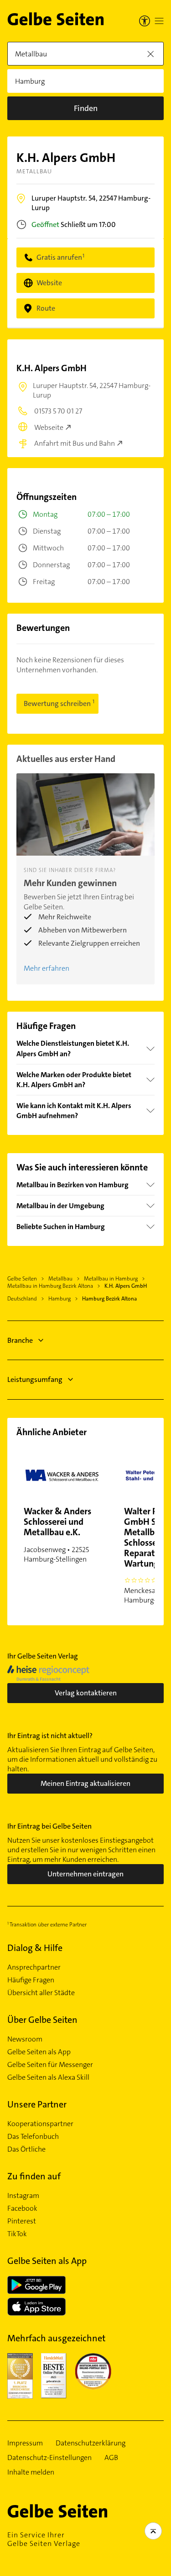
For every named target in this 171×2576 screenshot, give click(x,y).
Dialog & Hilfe (35, 1948)
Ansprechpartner (34, 1967)
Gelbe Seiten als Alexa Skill (48, 2077)
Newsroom (25, 2039)
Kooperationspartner (40, 2124)
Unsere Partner (37, 2104)
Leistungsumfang (35, 1379)
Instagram (23, 2196)
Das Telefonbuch (33, 2137)
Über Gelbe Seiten (42, 2020)
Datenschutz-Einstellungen (49, 2458)
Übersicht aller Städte (41, 1993)
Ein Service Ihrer (44, 2539)
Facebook (22, 2208)
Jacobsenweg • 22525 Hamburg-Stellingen (57, 1535)
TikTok (17, 2234)
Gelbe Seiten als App (39, 2052)
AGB (111, 2458)
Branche (20, 1340)
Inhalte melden (31, 2472)
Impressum (25, 2443)
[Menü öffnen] (159, 21)
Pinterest (22, 2221)
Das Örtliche (26, 2149)
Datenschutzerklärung (91, 2443)
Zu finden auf (34, 2176)
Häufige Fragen (31, 1980)
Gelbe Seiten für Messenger (50, 2065)
